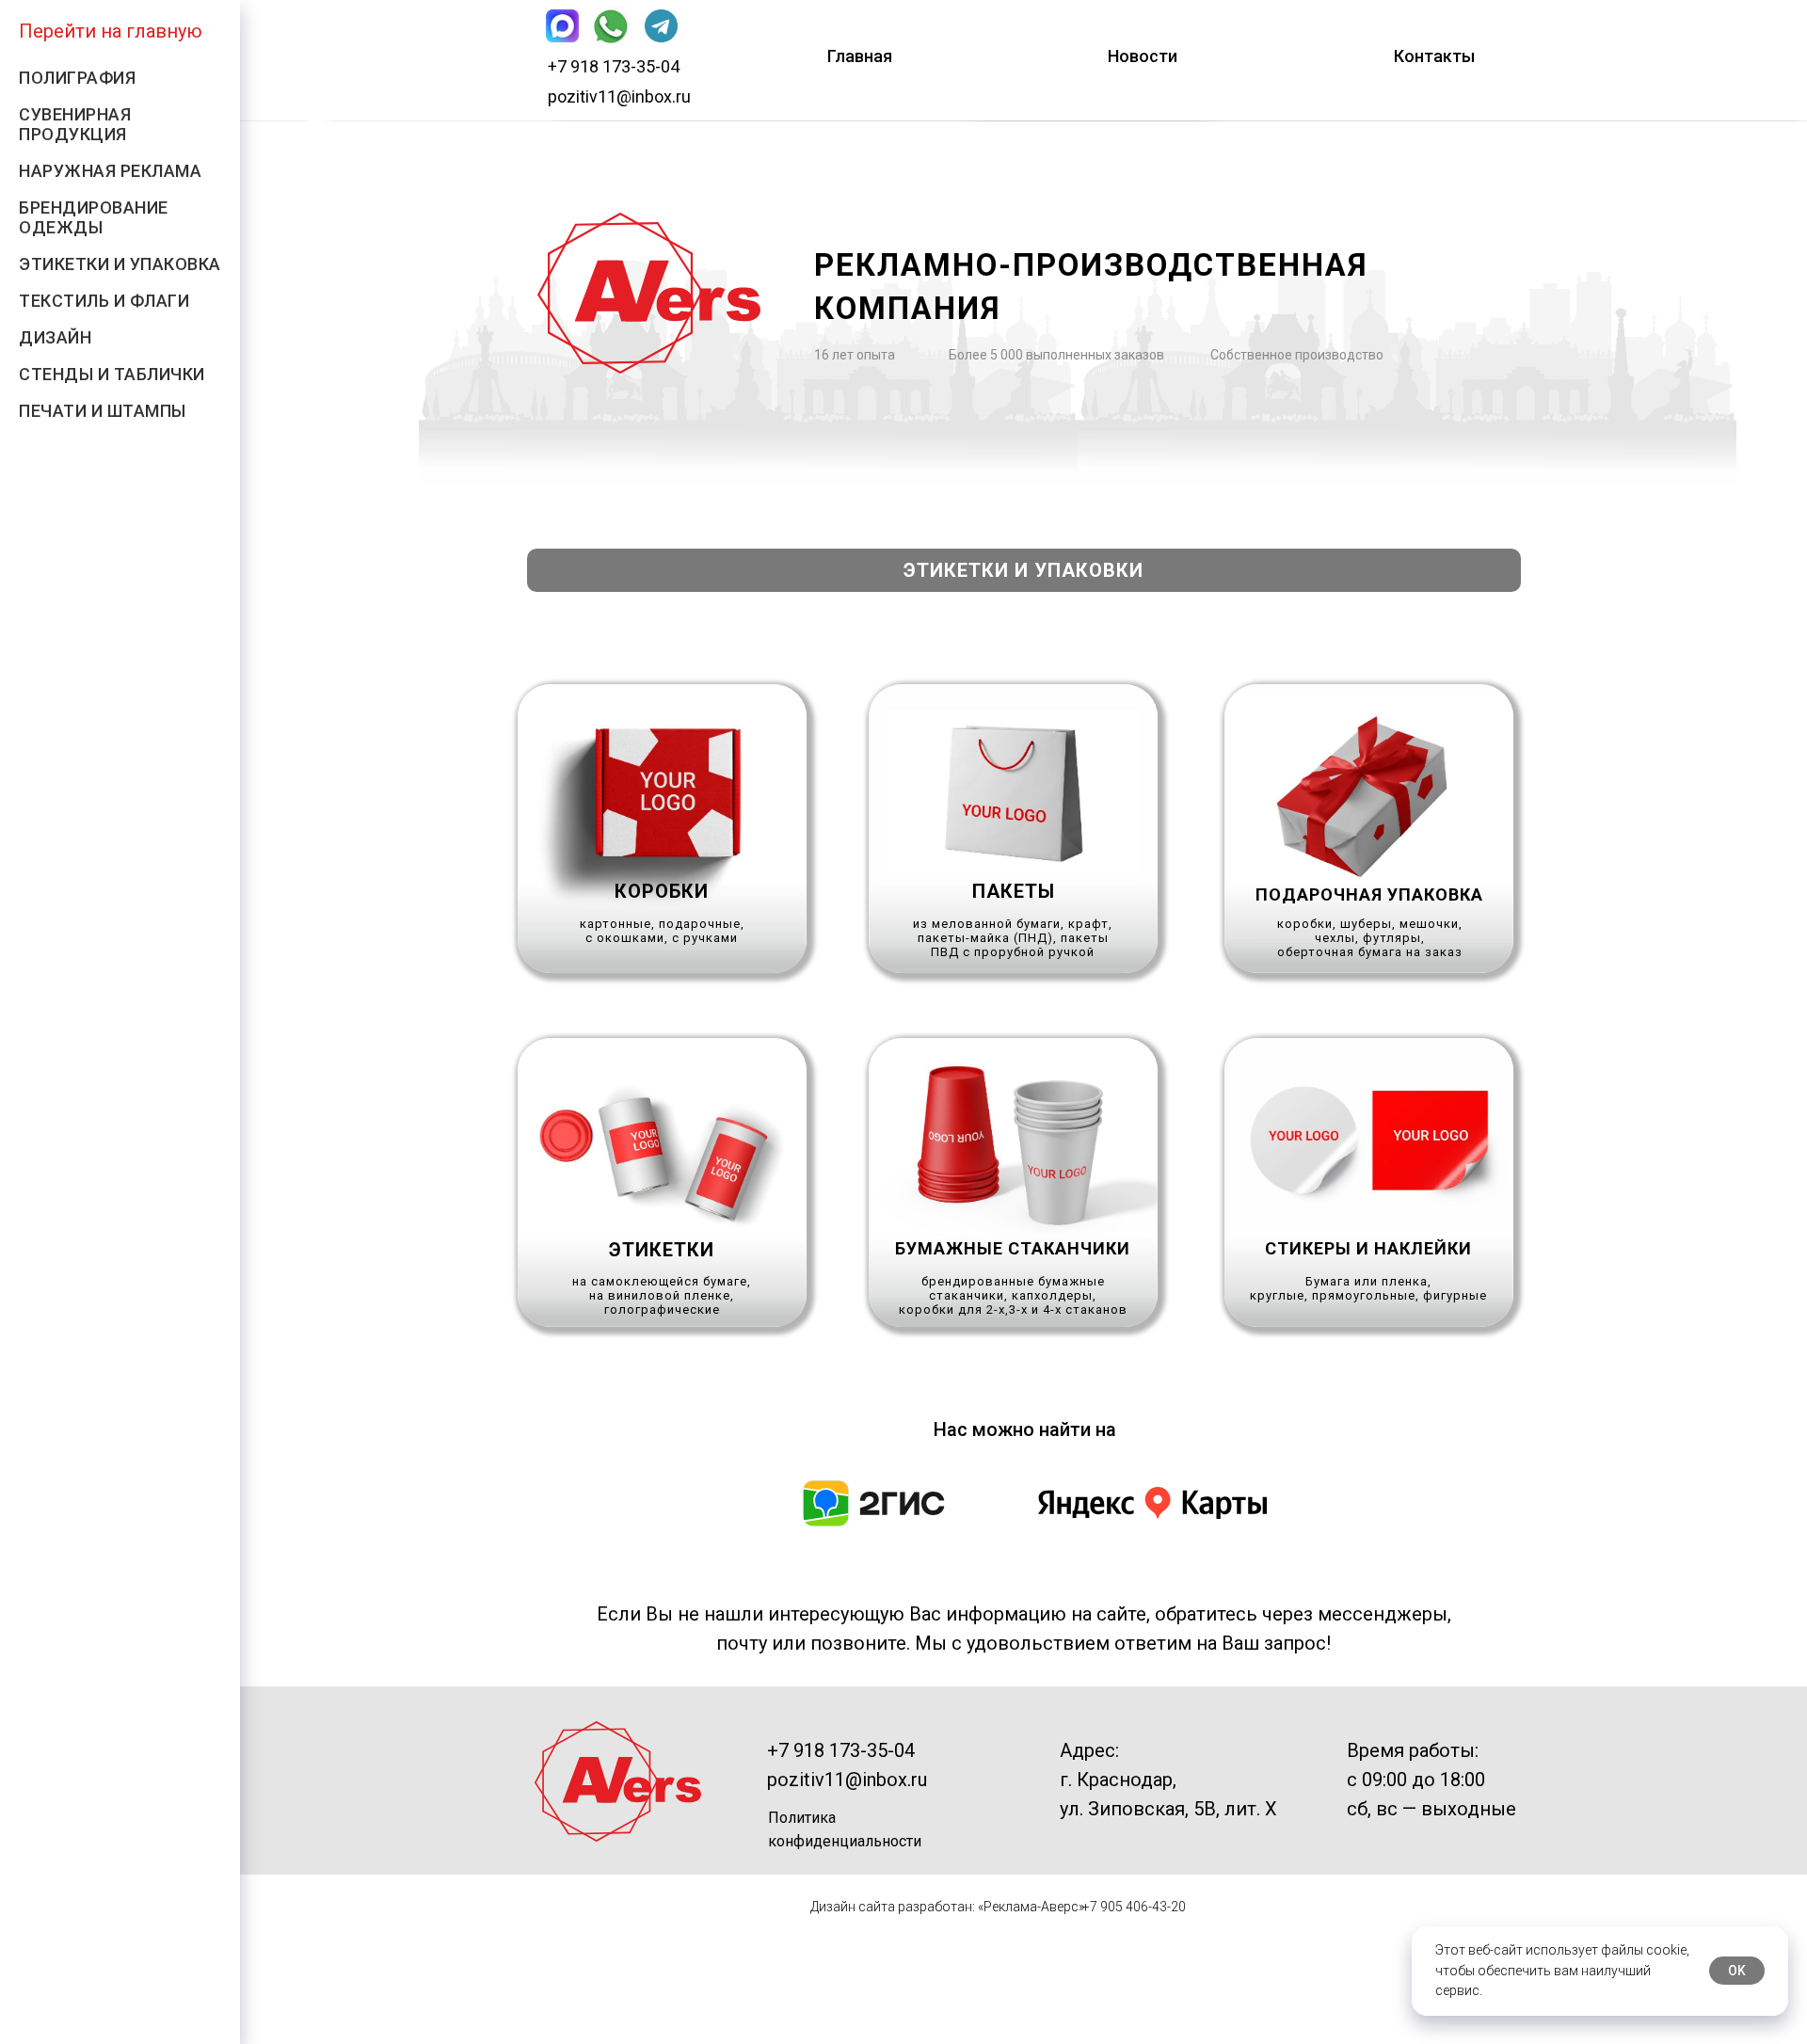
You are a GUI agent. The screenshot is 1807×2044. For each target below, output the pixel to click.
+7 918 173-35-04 (614, 66)
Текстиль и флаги (104, 301)
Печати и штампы (103, 411)
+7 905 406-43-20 (1134, 1907)
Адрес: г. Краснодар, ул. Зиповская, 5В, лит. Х (1168, 1780)
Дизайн (55, 337)
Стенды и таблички (112, 374)
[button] (662, 829)
